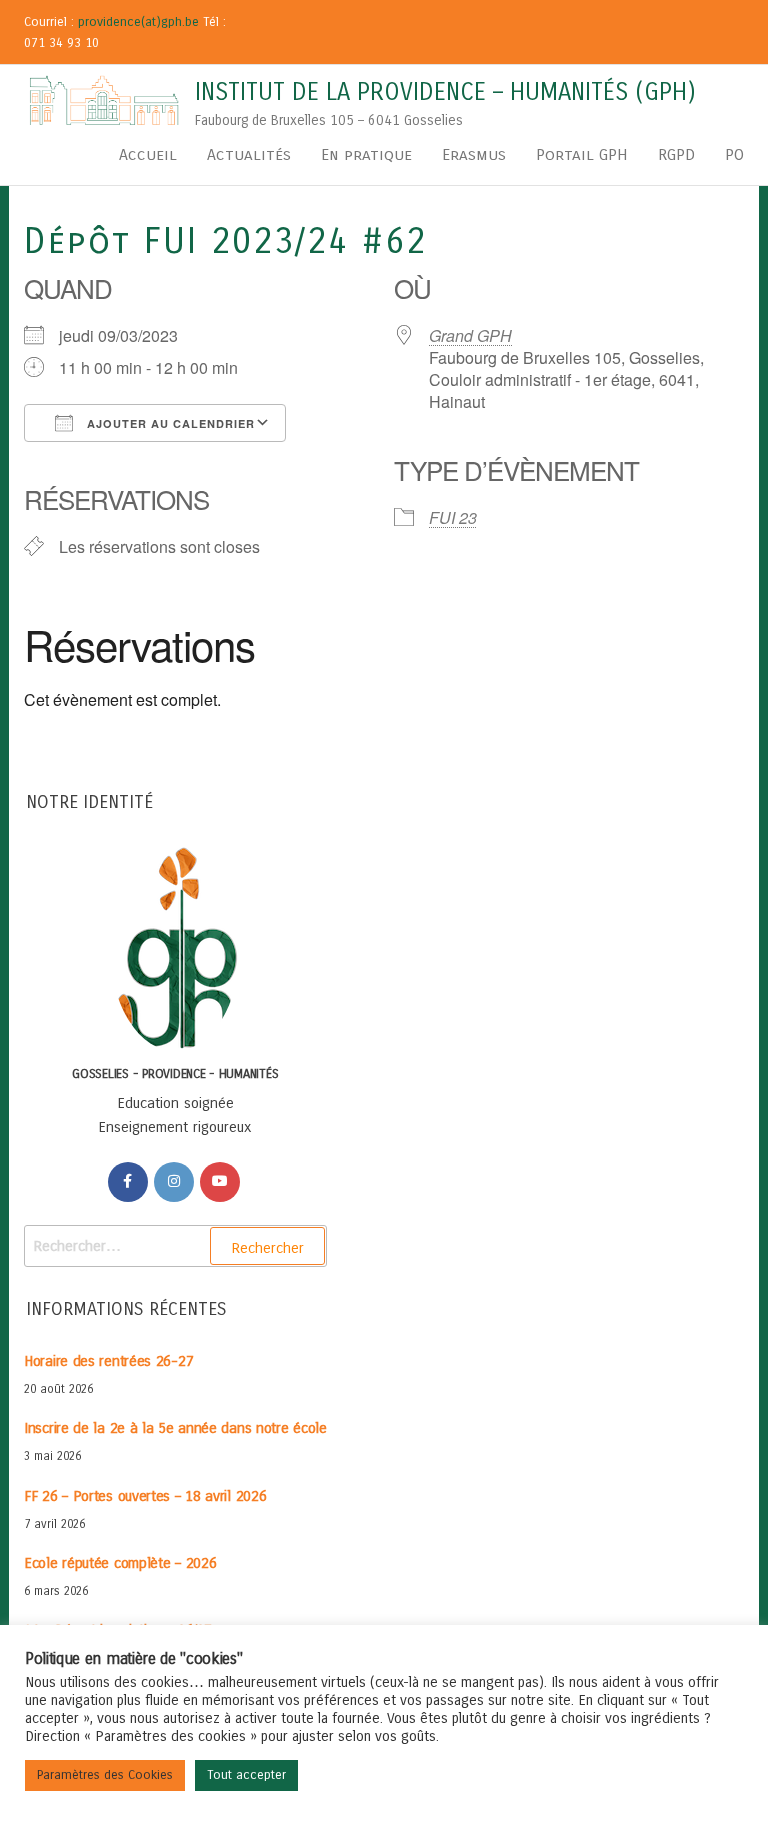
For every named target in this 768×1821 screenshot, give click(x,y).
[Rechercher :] (175, 1246)
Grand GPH (470, 335)
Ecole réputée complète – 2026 (120, 1563)
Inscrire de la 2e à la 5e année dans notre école (175, 1428)
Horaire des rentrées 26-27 (108, 1361)
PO (734, 154)
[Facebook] (128, 1182)
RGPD (676, 154)
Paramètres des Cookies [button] (105, 1775)
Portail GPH (582, 154)
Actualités (249, 154)
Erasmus (474, 154)
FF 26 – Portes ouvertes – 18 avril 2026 (145, 1496)
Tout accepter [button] (246, 1775)
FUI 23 (453, 517)
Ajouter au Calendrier (169, 423)
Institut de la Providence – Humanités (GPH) (445, 92)
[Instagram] (174, 1182)
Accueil (148, 154)
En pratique (366, 154)
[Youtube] (220, 1182)
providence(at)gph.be (138, 22)
